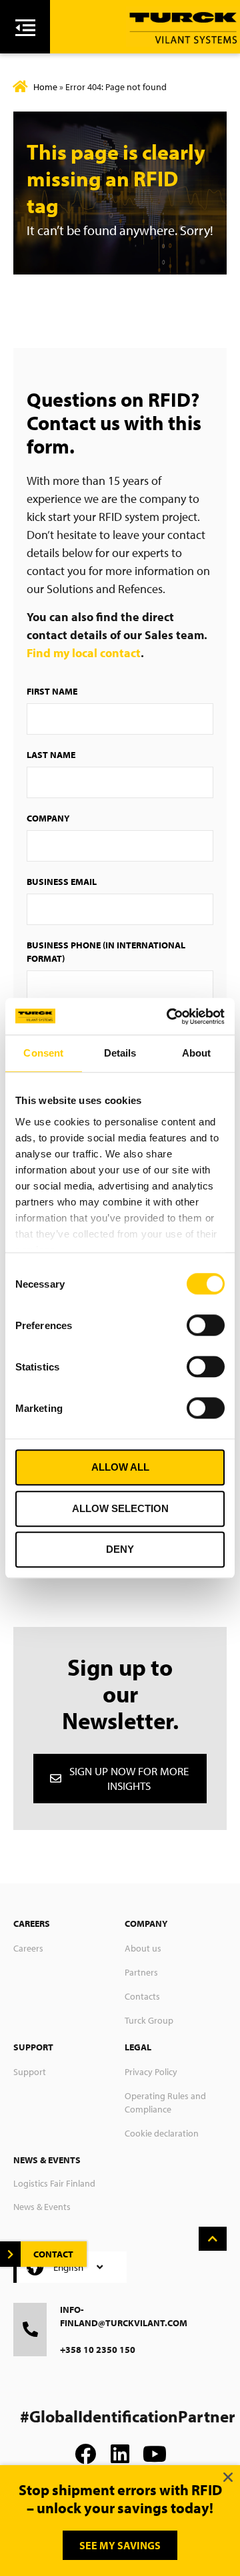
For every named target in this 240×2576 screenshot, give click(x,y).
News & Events (42, 2207)
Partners (141, 1972)
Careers (28, 1948)
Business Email (62, 882)
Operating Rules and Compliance (165, 2102)
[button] (228, 2477)
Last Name (51, 755)
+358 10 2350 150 (98, 2350)
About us (143, 1948)
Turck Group (149, 2020)
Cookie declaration (162, 2133)
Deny (120, 1549)
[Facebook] (85, 2454)
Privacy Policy (151, 2072)
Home (45, 87)
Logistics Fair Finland (54, 2183)
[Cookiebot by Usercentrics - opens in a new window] (169, 1017)
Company (48, 818)
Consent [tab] (43, 1053)
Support (30, 2072)
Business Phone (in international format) (106, 952)
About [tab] (197, 1053)
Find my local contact (84, 653)
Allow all (120, 1467)
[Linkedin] (120, 2454)
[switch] (206, 1325)
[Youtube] (155, 2454)
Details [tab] (120, 1053)
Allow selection (120, 1508)
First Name (52, 691)
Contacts (142, 1996)
